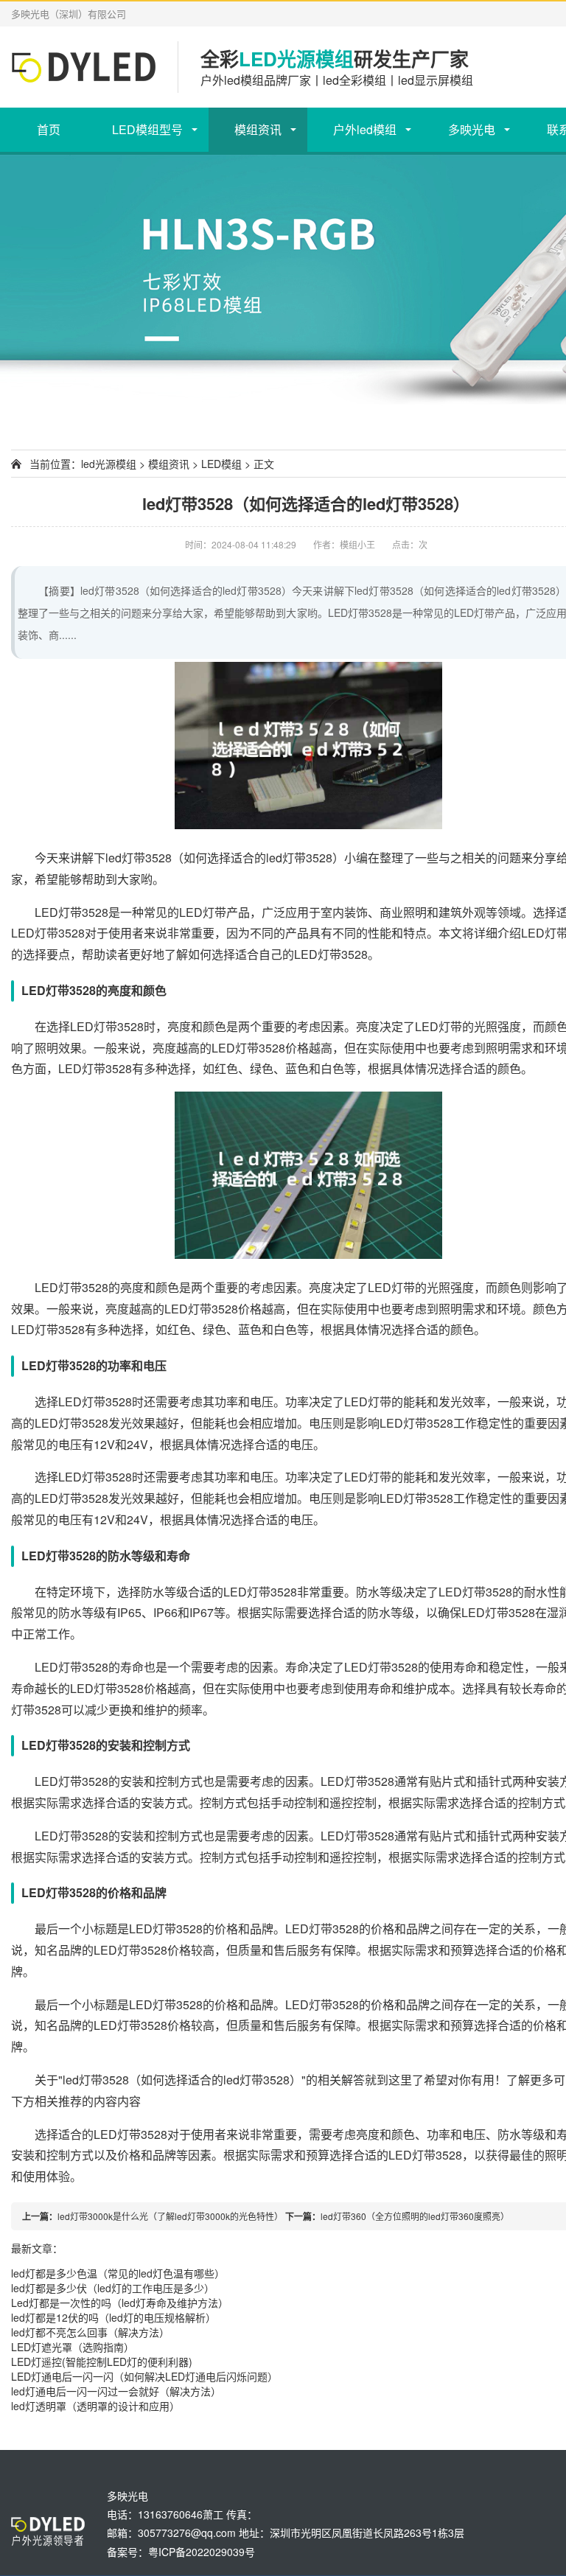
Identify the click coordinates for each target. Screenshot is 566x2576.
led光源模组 (109, 464)
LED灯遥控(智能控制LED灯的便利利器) (102, 2362)
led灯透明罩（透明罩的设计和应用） (95, 2406)
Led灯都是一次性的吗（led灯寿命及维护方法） (120, 2303)
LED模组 (221, 464)
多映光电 (472, 129)
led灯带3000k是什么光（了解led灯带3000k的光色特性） (170, 2216)
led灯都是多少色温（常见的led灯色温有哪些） (118, 2273)
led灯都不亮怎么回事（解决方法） (90, 2332)
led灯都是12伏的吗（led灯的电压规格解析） (113, 2317)
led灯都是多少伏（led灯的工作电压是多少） (113, 2288)
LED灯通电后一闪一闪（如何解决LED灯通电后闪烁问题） (144, 2376)
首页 (49, 129)
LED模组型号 (147, 129)
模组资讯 (258, 129)
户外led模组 (365, 129)
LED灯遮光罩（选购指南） (73, 2347)
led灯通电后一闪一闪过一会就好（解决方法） (116, 2391)
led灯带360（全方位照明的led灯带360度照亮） (415, 2216)
